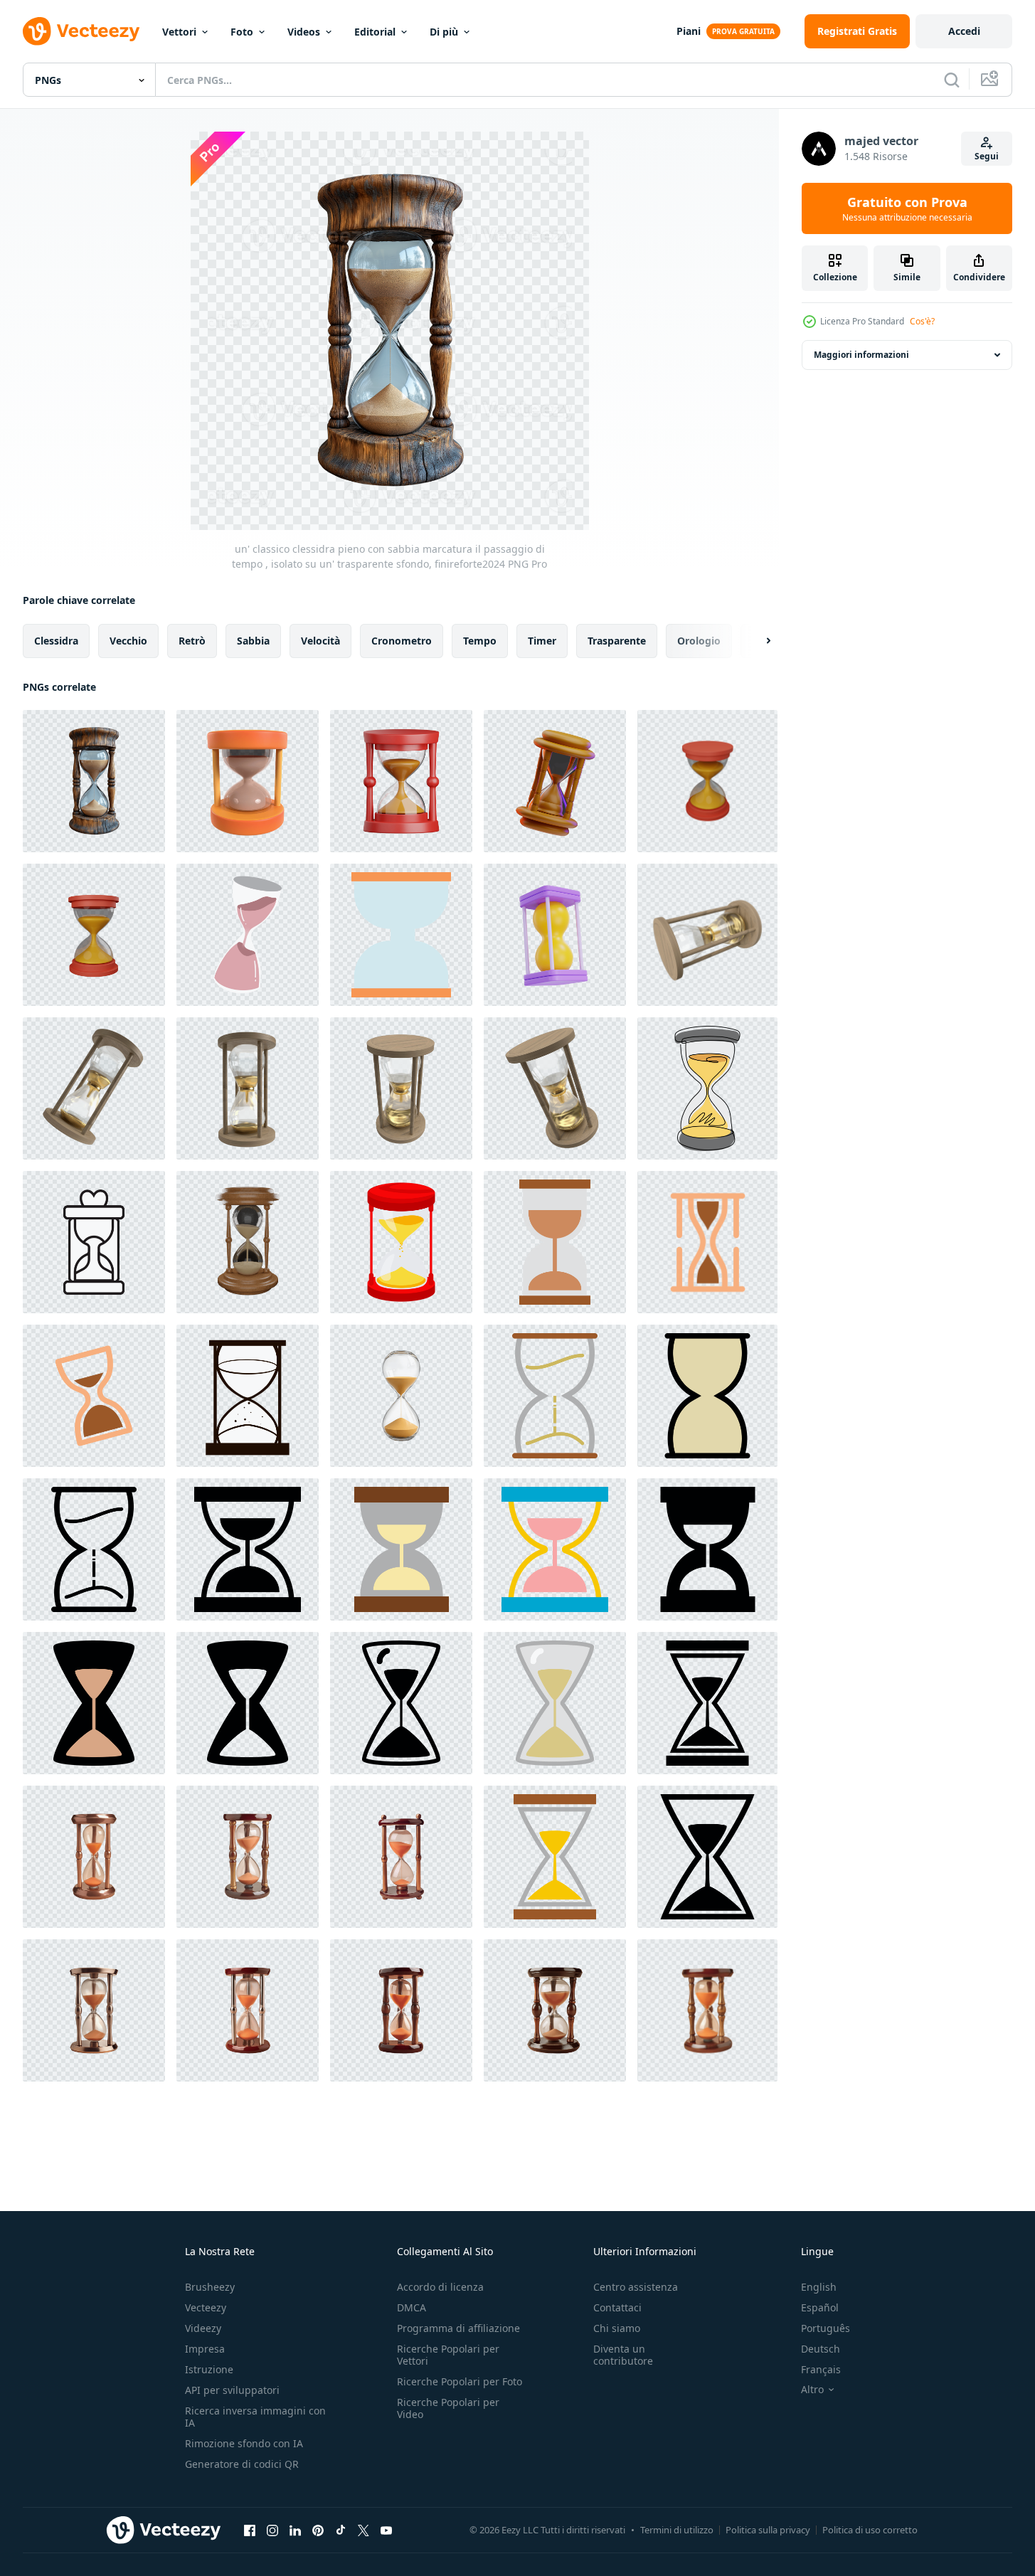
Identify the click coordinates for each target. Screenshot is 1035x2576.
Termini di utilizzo (677, 2530)
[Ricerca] (952, 80)
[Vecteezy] (81, 31)
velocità (320, 641)
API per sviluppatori (232, 2390)
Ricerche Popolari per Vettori (448, 2355)
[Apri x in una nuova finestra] (363, 2530)
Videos (304, 32)
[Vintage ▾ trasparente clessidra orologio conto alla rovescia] (707, 1242)
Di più (444, 32)
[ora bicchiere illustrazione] (401, 935)
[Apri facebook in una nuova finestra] (250, 2530)
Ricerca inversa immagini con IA (255, 2417)
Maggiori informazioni (861, 355)
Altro (812, 2390)
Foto (242, 32)
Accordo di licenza (440, 2287)
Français (821, 2369)
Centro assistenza (636, 2287)
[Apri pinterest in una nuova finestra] (318, 2530)
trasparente (617, 641)
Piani (689, 31)
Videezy (203, 2328)
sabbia (253, 641)
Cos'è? (922, 321)
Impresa (205, 2349)
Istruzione (209, 2369)
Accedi (964, 31)
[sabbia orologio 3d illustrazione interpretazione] (248, 781)
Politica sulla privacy (768, 2530)
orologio (699, 641)
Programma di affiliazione (458, 2328)
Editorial (375, 32)
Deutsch (821, 2349)
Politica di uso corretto (870, 2530)
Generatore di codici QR (242, 2464)
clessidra (56, 641)
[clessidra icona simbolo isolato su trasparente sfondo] (94, 1857)
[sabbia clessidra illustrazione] (248, 935)
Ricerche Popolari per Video (448, 2408)
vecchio (128, 641)
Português (826, 2328)
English (819, 2287)
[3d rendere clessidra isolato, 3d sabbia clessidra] (555, 935)
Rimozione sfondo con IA (244, 2443)
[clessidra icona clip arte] (248, 1396)
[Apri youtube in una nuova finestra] (386, 2530)
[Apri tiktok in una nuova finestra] (341, 2530)
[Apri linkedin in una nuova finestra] (295, 2530)
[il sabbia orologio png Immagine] (707, 935)
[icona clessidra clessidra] (555, 1242)
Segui (987, 156)
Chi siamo (617, 2328)
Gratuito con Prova (907, 208)
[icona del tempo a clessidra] (401, 1703)
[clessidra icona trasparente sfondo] (94, 1242)
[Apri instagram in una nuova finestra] (272, 2530)
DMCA (412, 2307)
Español (820, 2307)
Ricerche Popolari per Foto (460, 2381)
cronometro (402, 641)
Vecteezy (206, 2307)
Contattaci (617, 2307)
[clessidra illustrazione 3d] (555, 781)
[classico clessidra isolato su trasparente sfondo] (401, 1396)
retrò (192, 641)
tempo (480, 641)
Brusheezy (210, 2287)
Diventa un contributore (623, 2355)
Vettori (179, 32)
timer (542, 641)
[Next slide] (756, 641)
